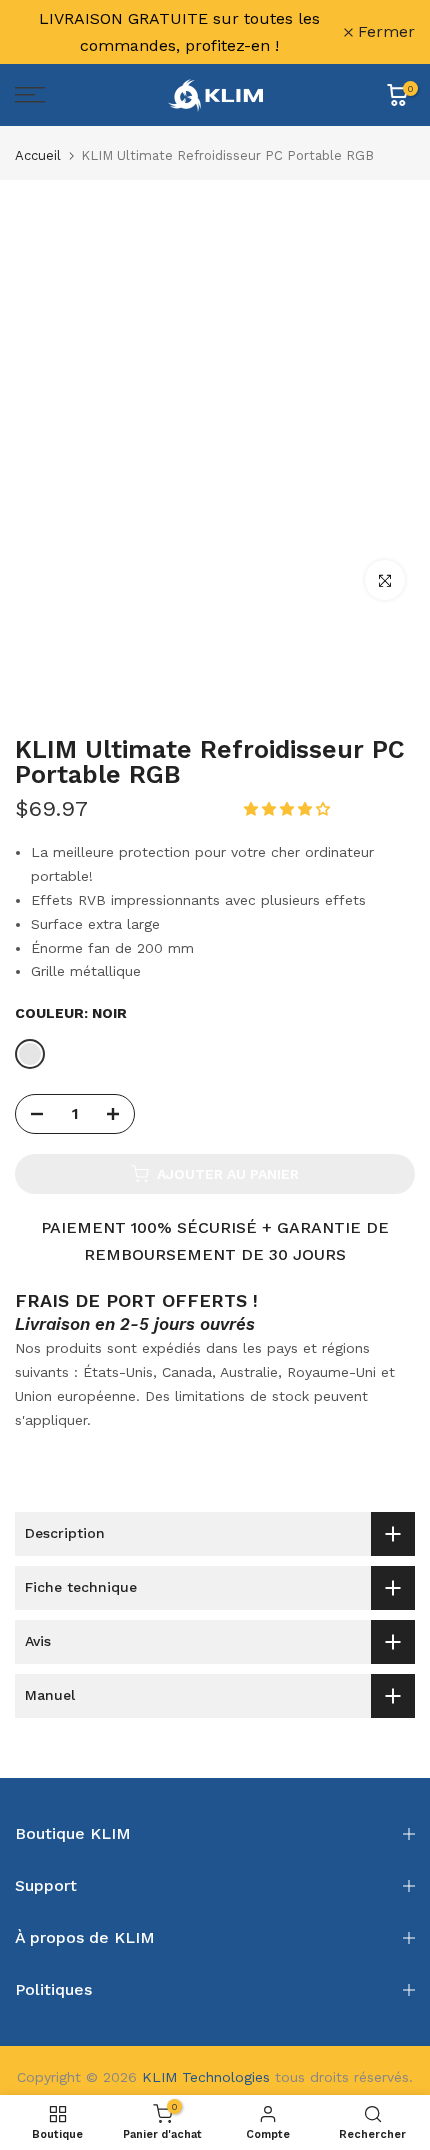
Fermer (384, 32)
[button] (289, 809)
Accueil (38, 155)
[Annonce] (179, 32)
